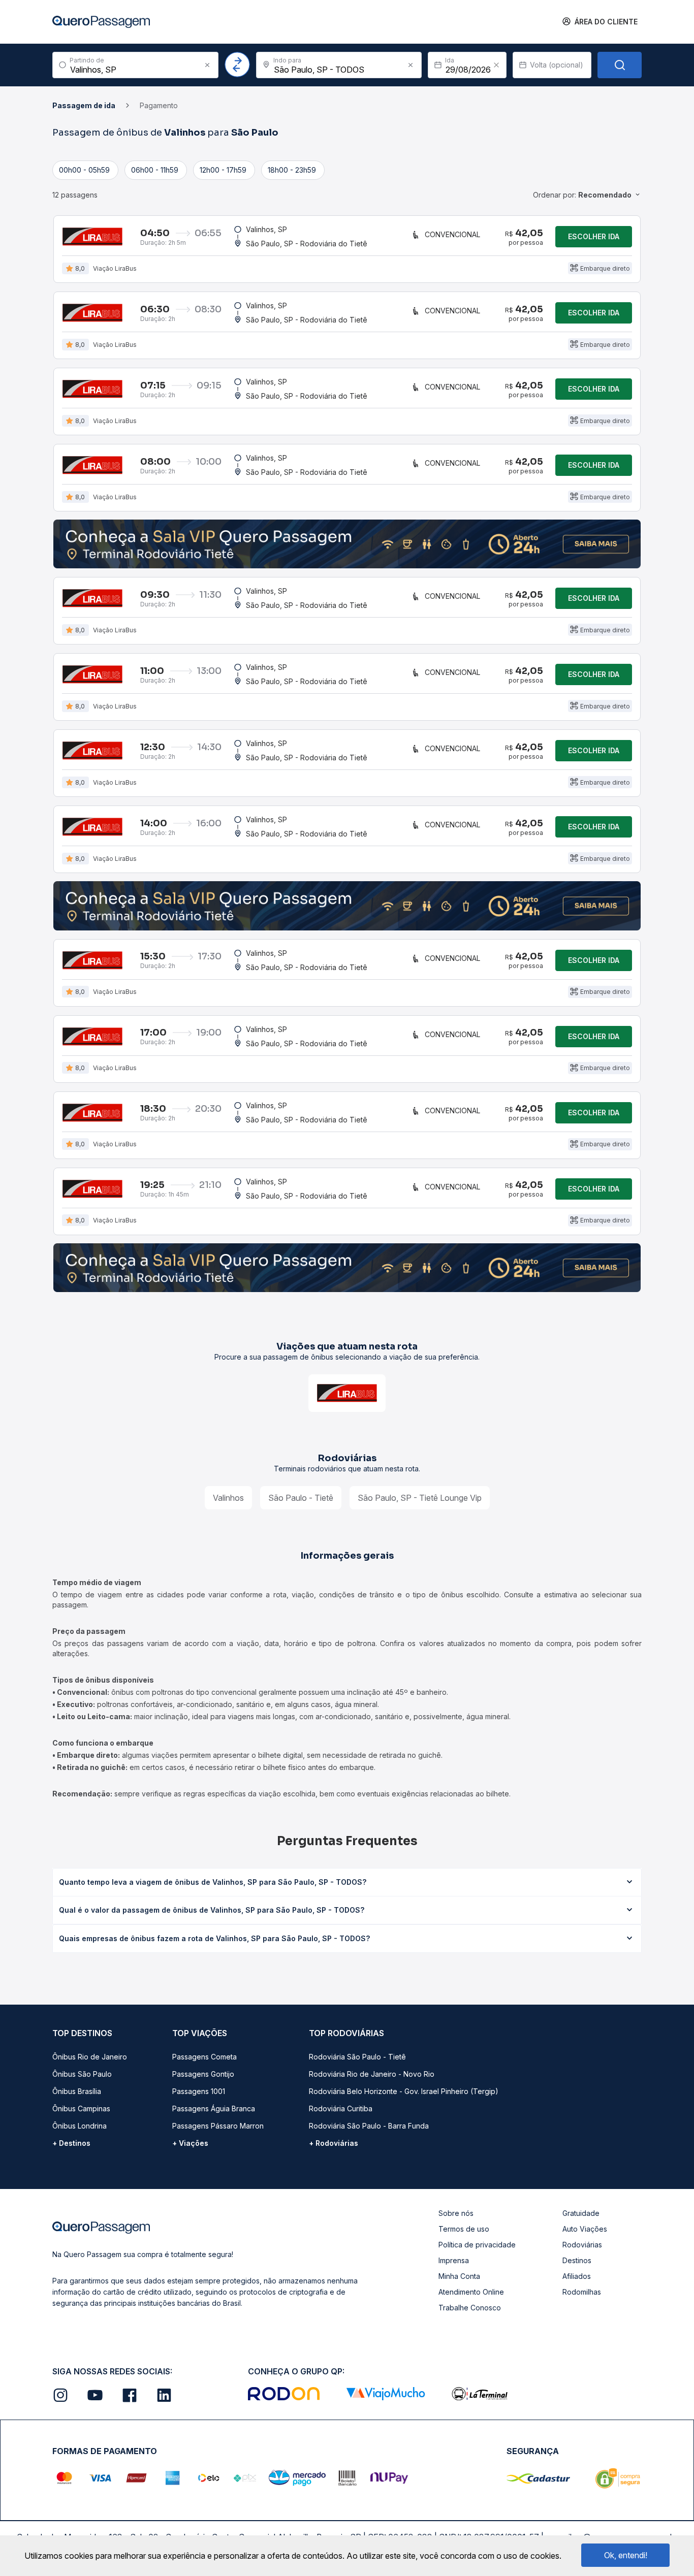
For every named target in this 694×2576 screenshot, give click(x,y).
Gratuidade (581, 2213)
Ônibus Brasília (77, 2091)
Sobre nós (456, 2213)
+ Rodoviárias (334, 2143)
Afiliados (577, 2276)
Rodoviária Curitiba (341, 2108)
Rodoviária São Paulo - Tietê (357, 2057)
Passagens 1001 (199, 2091)
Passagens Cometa (204, 2057)
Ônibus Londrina (80, 2126)
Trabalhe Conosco (470, 2308)
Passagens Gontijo (203, 2074)
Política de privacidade (477, 2245)
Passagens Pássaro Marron (218, 2126)
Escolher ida (594, 236)
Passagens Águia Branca (214, 2108)
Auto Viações (585, 2229)
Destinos (577, 2260)
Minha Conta (459, 2276)
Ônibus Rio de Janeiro (90, 2057)
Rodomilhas (582, 2292)
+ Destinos (71, 2143)
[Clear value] (496, 65)
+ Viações (190, 2143)
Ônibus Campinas (81, 2108)
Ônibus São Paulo (82, 2074)
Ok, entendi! (626, 2555)
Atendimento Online (471, 2292)
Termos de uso (464, 2229)
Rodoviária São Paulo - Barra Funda (369, 2126)
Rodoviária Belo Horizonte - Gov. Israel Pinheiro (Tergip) (404, 2091)
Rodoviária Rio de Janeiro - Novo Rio (372, 2074)
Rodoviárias (582, 2245)
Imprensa (454, 2260)
